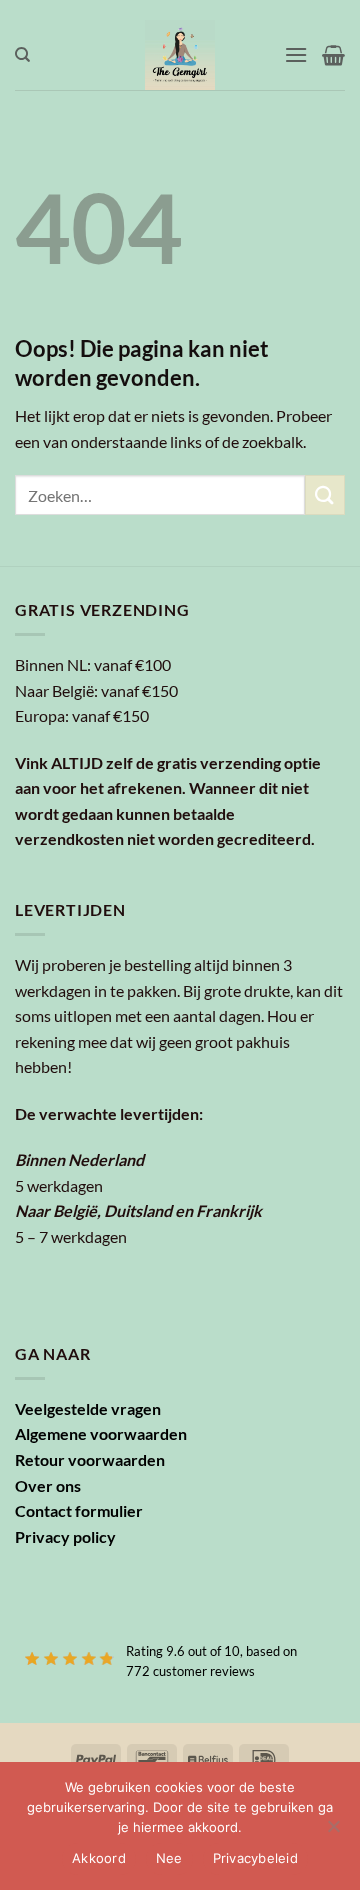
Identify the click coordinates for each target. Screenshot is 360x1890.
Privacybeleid (255, 1858)
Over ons (48, 1485)
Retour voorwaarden (90, 1459)
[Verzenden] (325, 494)
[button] (296, 54)
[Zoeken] (22, 55)
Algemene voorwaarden (101, 1433)
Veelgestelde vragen (88, 1408)
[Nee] (333, 1832)
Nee (169, 1858)
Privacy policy (65, 1536)
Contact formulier (79, 1510)
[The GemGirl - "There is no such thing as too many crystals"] (180, 55)
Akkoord (99, 1858)
